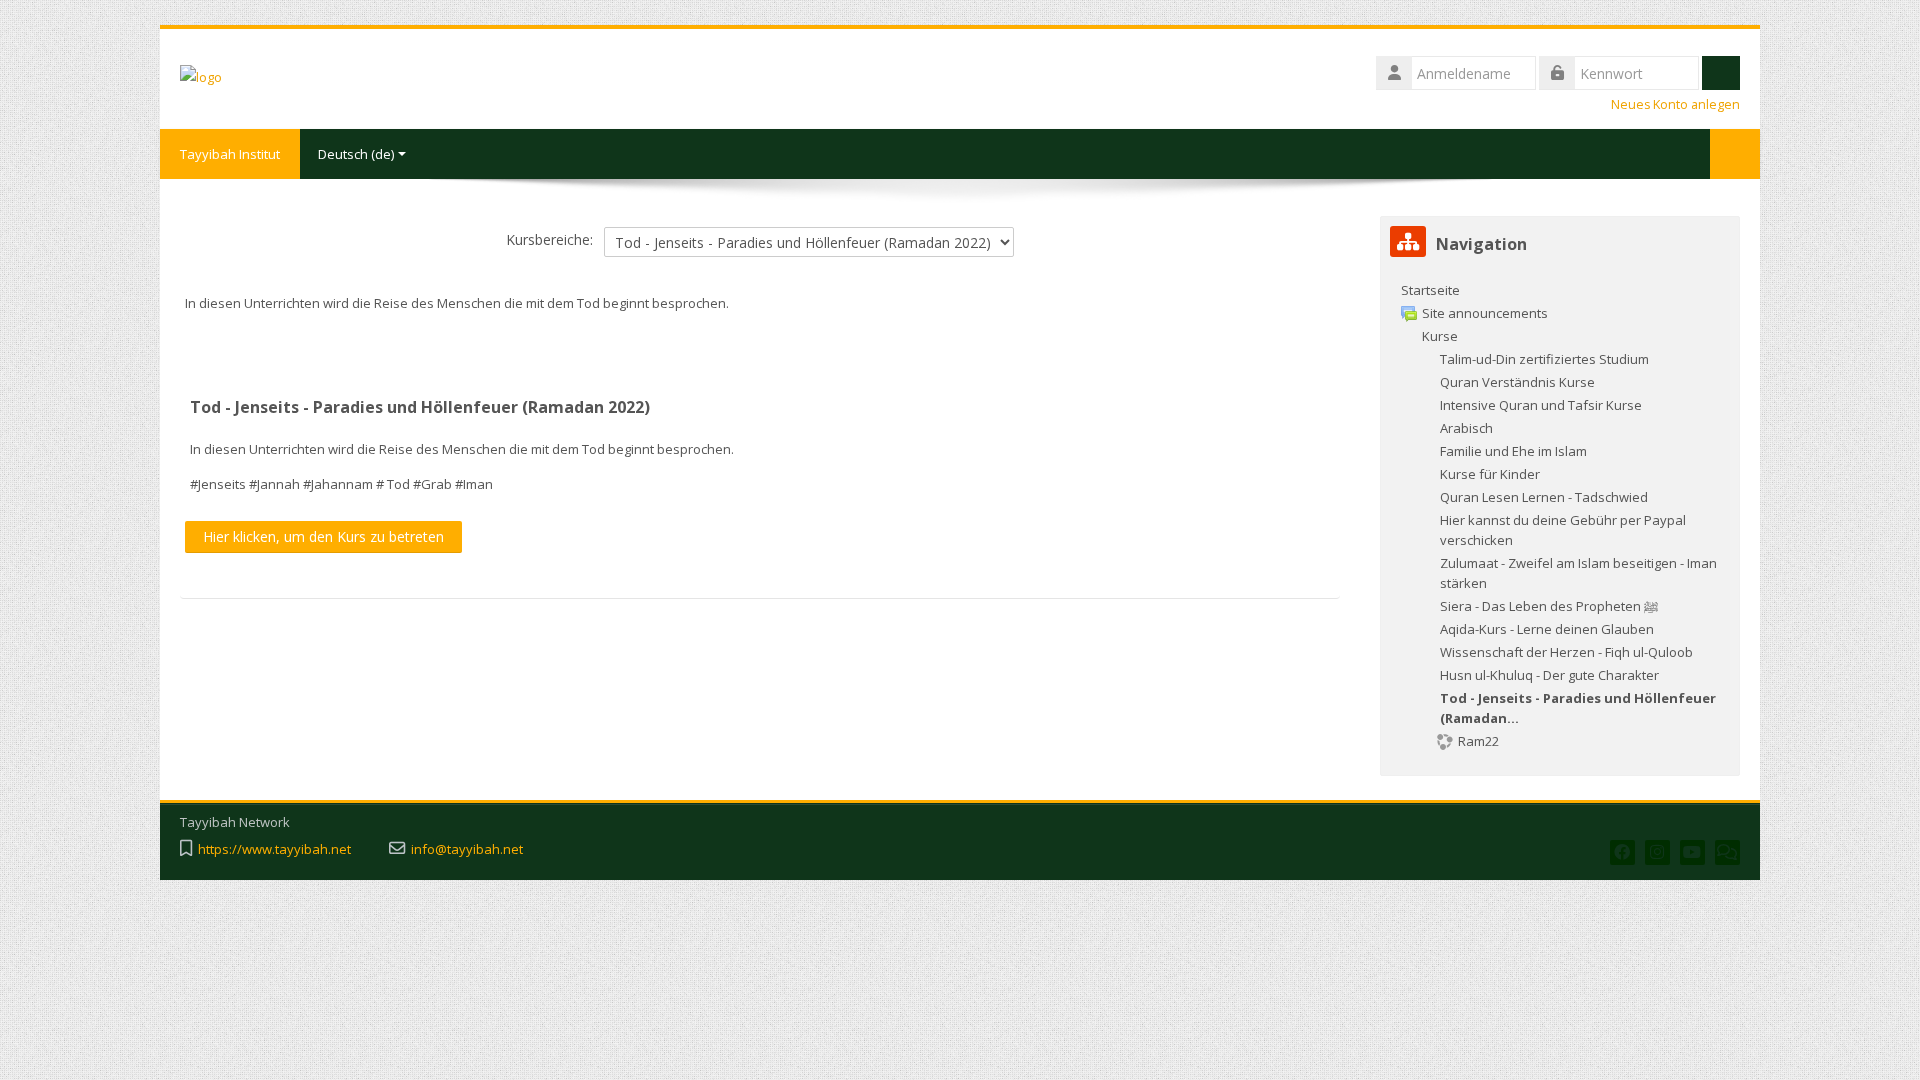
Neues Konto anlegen (1675, 104)
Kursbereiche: (549, 239)
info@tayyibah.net (467, 849)
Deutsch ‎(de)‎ (356, 154)
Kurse (1440, 336)
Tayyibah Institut (230, 154)
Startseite (1430, 290)
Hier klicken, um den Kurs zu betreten (323, 536)
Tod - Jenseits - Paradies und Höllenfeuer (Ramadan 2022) (420, 407)
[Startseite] (201, 76)
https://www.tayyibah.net (274, 849)
